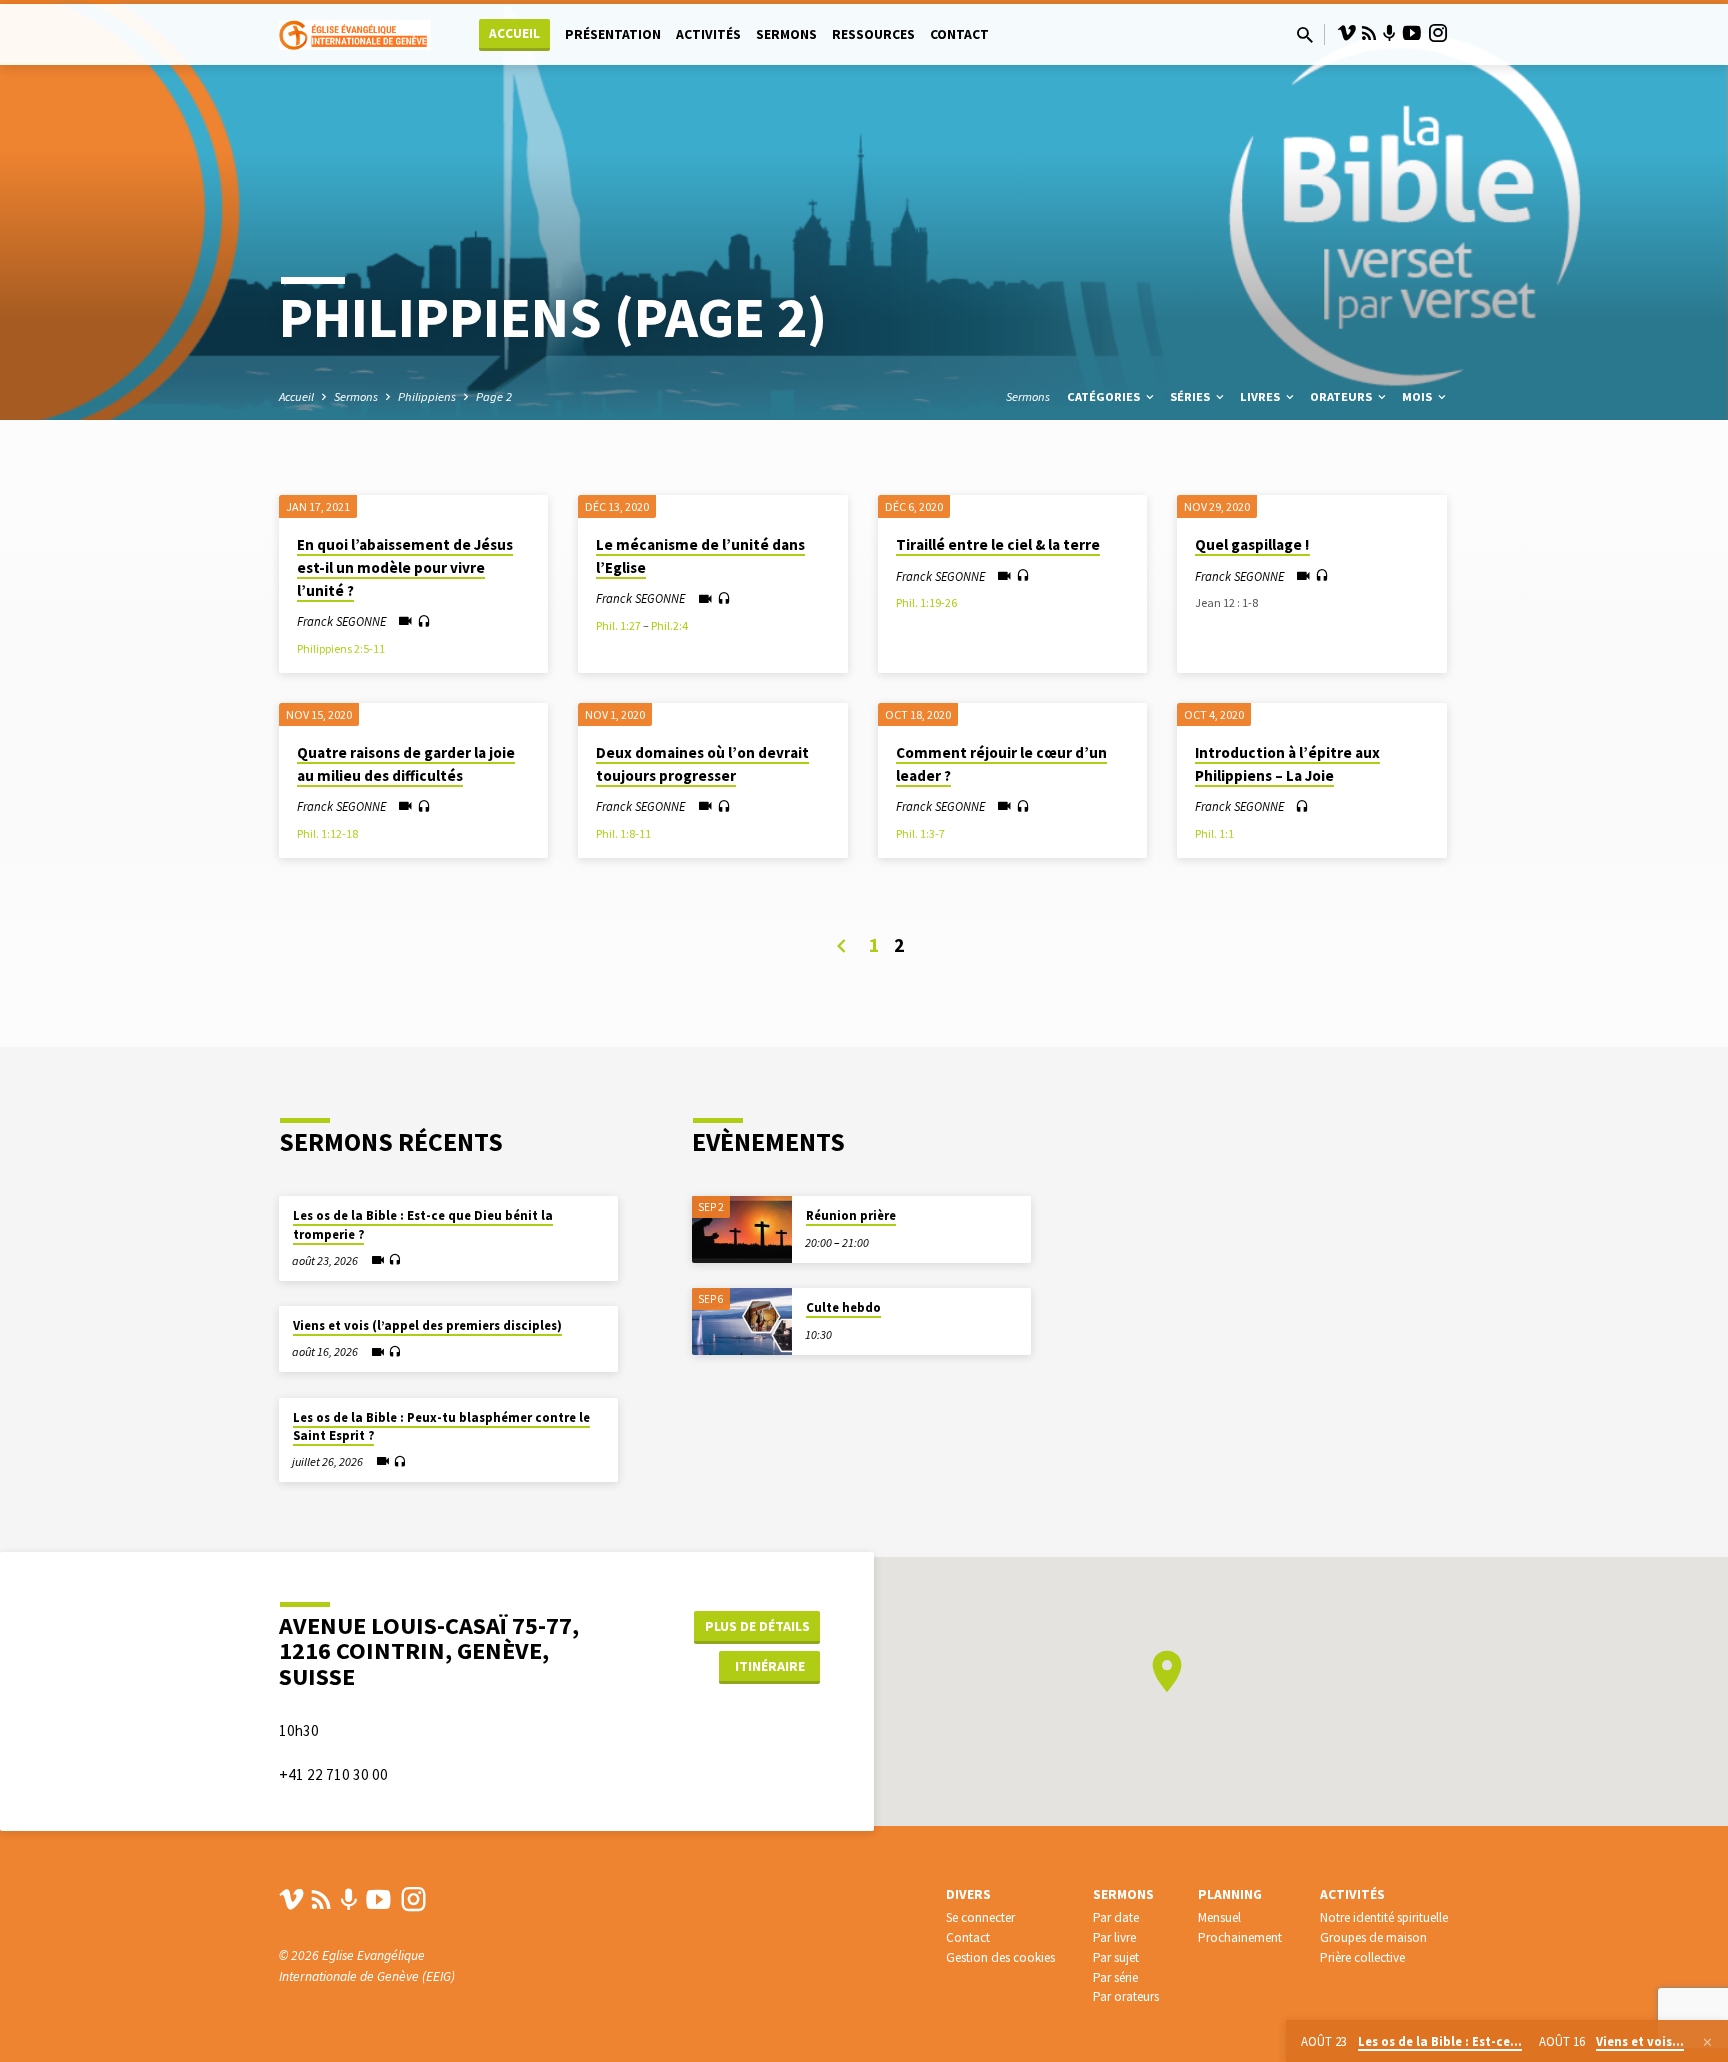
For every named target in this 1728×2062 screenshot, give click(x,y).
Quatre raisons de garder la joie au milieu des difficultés (406, 764)
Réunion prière (851, 1215)
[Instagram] (1438, 33)
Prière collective (1362, 1957)
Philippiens (427, 396)
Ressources (873, 34)
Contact (959, 34)
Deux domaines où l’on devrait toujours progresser (702, 764)
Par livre (1114, 1937)
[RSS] (1369, 33)
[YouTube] (1412, 33)
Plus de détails (757, 1626)
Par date (1116, 1917)
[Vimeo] (1347, 33)
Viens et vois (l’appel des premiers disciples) (427, 1325)
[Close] (1707, 2042)
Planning (1230, 1894)
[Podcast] (1389, 34)
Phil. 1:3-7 (920, 833)
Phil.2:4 (669, 625)
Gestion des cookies (1000, 1957)
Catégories (1105, 396)
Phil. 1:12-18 (327, 833)
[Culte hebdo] (742, 1321)
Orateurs (1342, 396)
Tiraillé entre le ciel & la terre (998, 544)
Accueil (514, 33)
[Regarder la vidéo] (405, 621)
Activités (708, 34)
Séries (1191, 396)
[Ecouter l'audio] (424, 622)
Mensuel (1219, 1917)
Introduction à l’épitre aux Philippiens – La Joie (1287, 764)
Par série (1115, 1977)
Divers (968, 1894)
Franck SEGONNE (341, 621)
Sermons (786, 34)
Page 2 (494, 396)
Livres (1261, 396)
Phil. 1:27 (618, 625)
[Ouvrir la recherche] (1305, 35)
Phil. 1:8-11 (623, 833)
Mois (1418, 396)
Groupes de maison (1373, 1937)
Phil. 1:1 (1214, 833)
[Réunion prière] (742, 1229)
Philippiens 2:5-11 (341, 648)
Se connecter (980, 1917)
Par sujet (1116, 1957)
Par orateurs (1126, 1996)
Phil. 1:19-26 (926, 602)
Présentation (613, 34)
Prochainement (1240, 1937)
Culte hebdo (843, 1307)
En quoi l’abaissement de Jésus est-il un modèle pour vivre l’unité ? (405, 567)
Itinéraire (770, 1666)
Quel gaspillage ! (1252, 544)
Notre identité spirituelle (1384, 1917)
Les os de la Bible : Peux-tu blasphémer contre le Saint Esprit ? (441, 1426)
